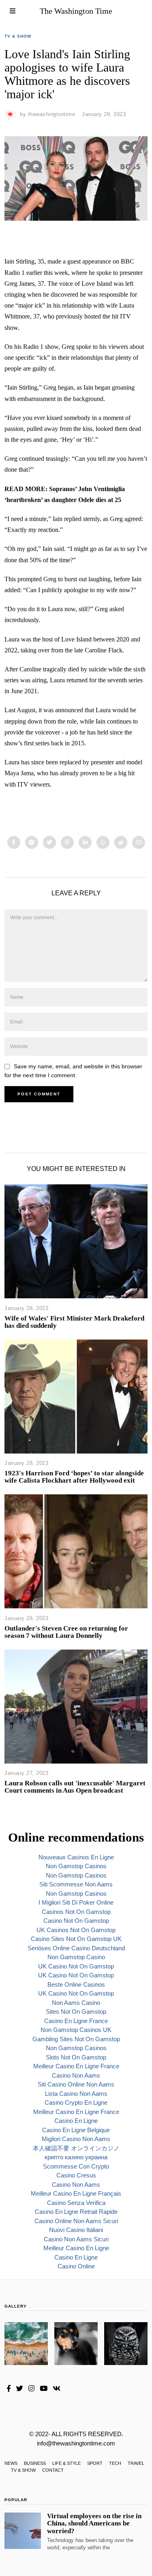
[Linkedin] (85, 842)
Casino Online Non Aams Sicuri (76, 2221)
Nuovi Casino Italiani (76, 2230)
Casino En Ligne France (76, 2021)
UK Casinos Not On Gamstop (76, 1930)
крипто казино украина (76, 2157)
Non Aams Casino (76, 2003)
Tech (115, 2463)
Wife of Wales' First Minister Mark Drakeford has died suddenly (74, 1322)
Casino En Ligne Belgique (76, 2130)
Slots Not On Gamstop (76, 2057)
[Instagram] (31, 2388)
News (11, 2463)
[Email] (139, 842)
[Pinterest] (67, 842)
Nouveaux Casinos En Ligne (76, 1857)
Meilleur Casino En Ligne (76, 2248)
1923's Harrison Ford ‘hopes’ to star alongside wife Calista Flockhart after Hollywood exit (74, 1477)
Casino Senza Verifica (76, 2203)
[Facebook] (14, 842)
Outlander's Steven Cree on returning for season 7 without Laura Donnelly (66, 1632)
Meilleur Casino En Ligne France (76, 2066)
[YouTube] (44, 2388)
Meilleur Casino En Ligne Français (76, 2193)
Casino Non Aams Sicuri (76, 2239)
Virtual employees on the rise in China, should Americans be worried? (94, 2523)
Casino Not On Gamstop (76, 1921)
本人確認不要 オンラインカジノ (76, 2148)
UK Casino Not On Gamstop (76, 1966)
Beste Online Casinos (76, 1984)
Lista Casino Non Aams (76, 2094)
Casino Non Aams (76, 2075)
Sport (95, 2463)
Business (35, 2463)
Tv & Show (18, 36)
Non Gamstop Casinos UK (76, 2030)
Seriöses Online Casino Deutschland (76, 1948)
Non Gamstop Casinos (76, 1866)
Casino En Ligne (76, 2121)
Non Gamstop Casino (76, 1957)
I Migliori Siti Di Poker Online (76, 1902)
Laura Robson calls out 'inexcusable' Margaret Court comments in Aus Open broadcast (75, 1787)
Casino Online (76, 2266)
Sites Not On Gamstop (76, 2012)
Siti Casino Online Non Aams (76, 2084)
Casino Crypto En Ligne (76, 2102)
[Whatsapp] (103, 842)
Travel (136, 2463)
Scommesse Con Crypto (76, 2166)
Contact (53, 2470)
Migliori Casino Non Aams (76, 2139)
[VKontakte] (57, 2388)
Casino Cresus (76, 2175)
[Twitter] (49, 842)
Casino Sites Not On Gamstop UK (76, 1939)
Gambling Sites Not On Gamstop (76, 2039)
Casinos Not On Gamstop (76, 1912)
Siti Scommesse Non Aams (76, 1884)
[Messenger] (32, 842)
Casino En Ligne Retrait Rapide (76, 2212)
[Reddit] (121, 842)
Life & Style (66, 2463)
